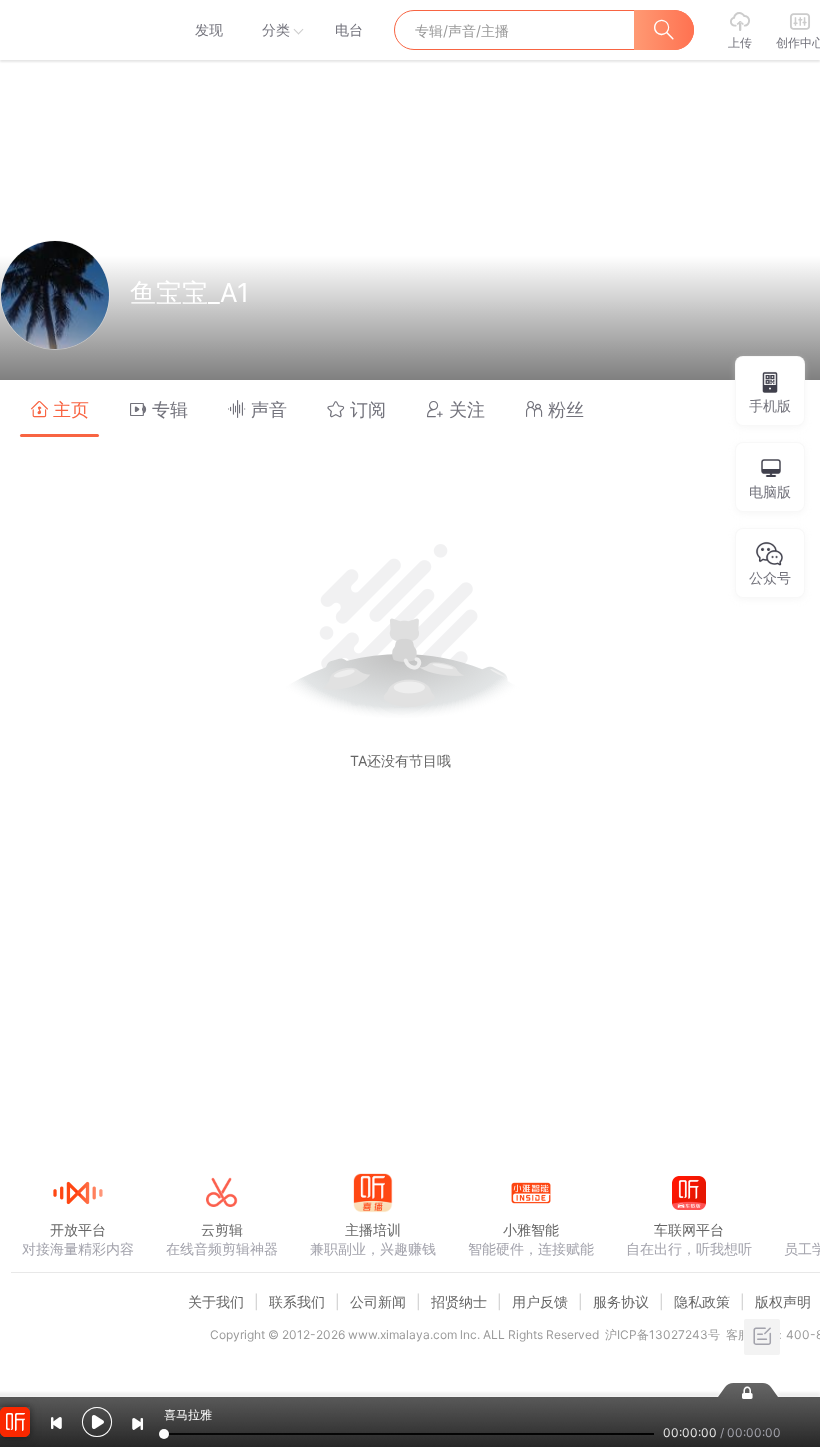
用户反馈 (540, 1301)
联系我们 (297, 1301)
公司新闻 (378, 1301)
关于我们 (216, 1301)
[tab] (59, 408)
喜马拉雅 (77, 30)
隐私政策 (702, 1301)
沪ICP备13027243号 (662, 1334)
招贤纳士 (459, 1301)
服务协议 (621, 1301)
